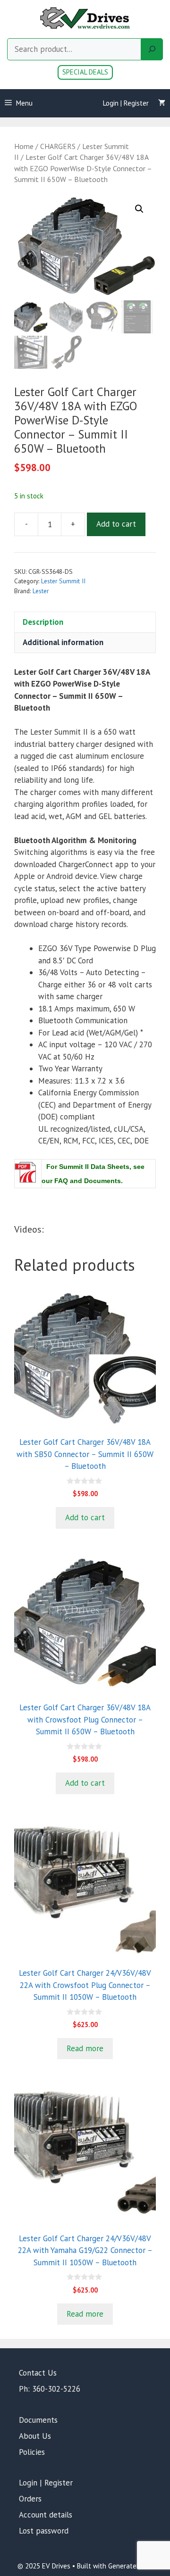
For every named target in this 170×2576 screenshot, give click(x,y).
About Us (35, 2436)
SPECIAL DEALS (85, 72)
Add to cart (116, 524)
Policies (32, 2452)
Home (24, 146)
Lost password (44, 2531)
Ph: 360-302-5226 (50, 2389)
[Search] (152, 50)
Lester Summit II (63, 581)
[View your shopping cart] (162, 103)
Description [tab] (43, 622)
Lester (41, 591)
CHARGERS (58, 146)
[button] (139, 209)
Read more (85, 2048)
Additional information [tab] (63, 642)
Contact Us (38, 2373)
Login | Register (126, 103)
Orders (30, 2499)
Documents (38, 2420)
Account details (46, 2515)
